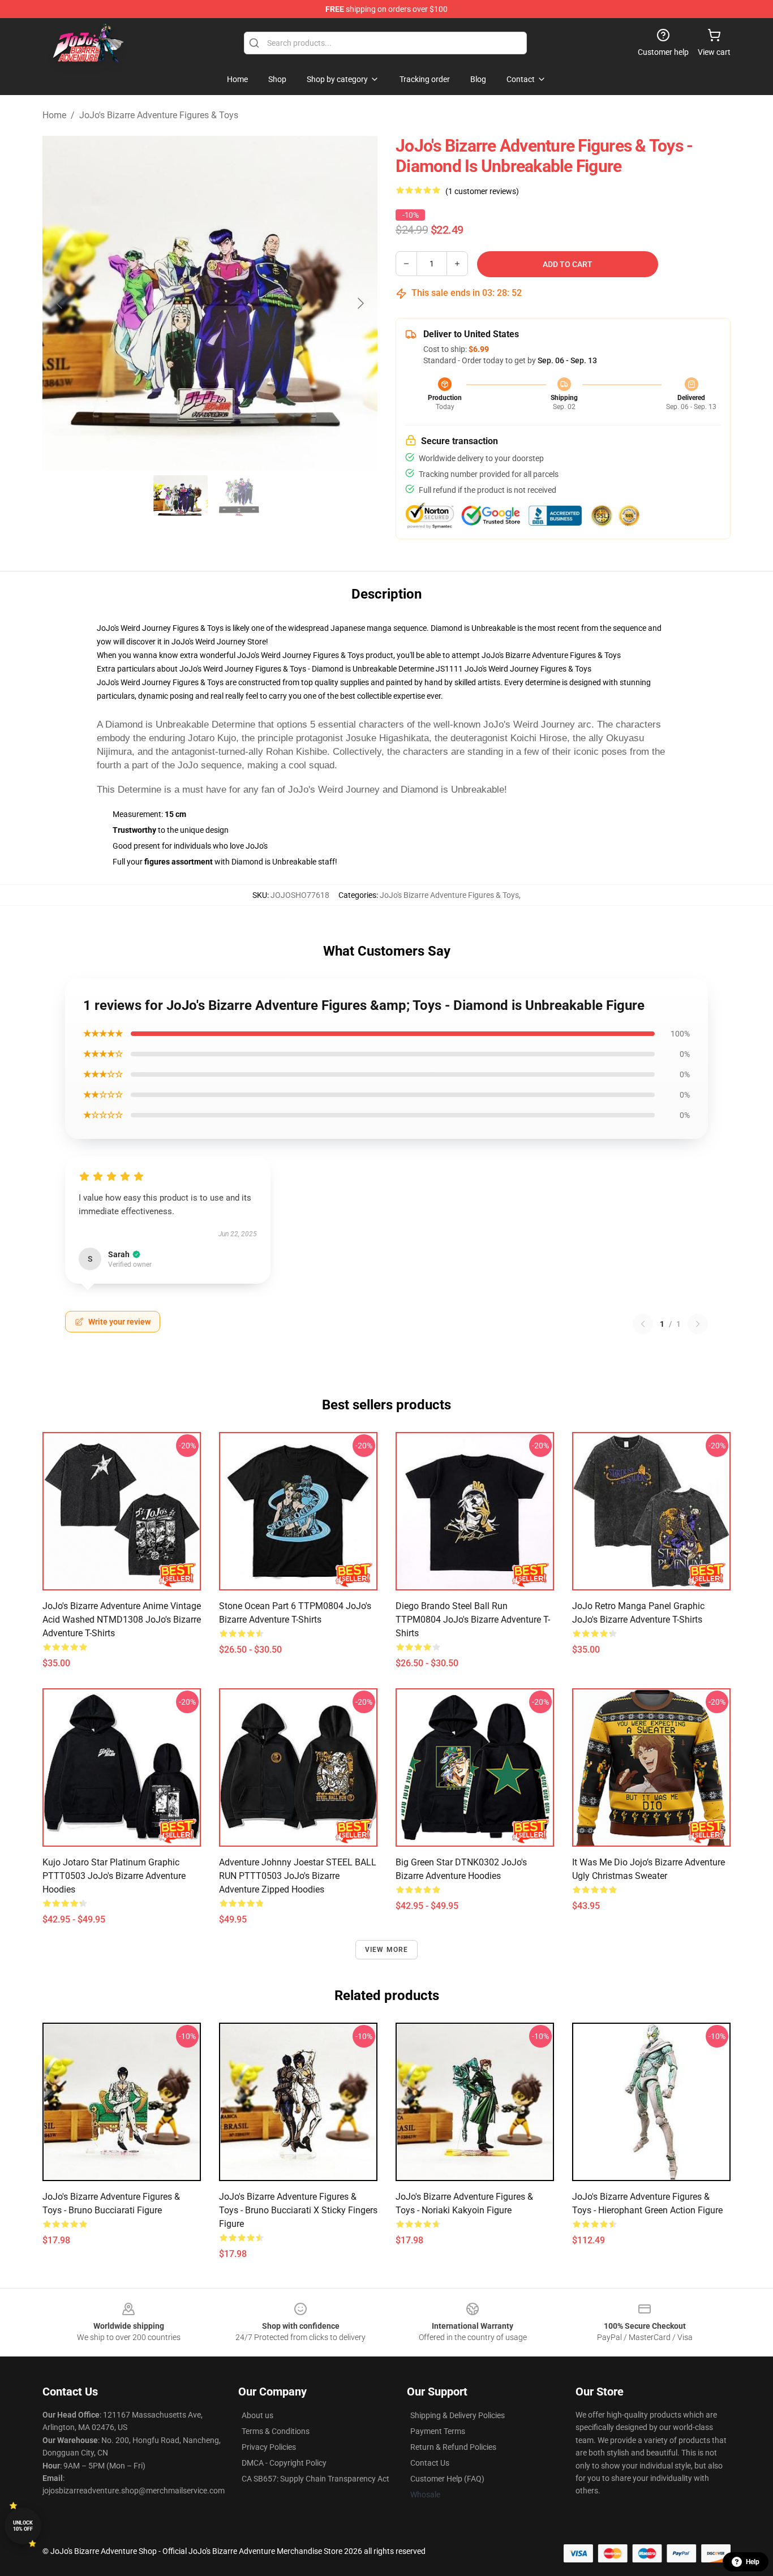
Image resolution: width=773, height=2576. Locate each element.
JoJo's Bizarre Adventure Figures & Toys (159, 115)
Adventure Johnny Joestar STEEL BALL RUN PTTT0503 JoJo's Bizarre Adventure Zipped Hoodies (298, 1876)
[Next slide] (360, 303)
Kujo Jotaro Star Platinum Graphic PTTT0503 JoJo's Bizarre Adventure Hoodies (114, 1876)
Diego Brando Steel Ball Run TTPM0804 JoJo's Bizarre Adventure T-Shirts (473, 1620)
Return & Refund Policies (453, 2447)
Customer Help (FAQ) (447, 2479)
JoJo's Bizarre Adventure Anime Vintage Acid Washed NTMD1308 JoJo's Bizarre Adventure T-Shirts (122, 1620)
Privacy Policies (269, 2447)
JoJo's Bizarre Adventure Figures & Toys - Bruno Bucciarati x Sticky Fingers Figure (298, 2210)
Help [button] (753, 2562)
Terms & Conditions (276, 2431)
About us (257, 2415)
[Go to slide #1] (181, 496)
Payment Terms (438, 2431)
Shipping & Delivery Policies (458, 2415)
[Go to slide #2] (239, 496)
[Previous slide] (60, 303)
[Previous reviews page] (643, 1324)
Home (54, 115)
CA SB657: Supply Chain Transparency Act (315, 2479)
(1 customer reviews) (482, 191)
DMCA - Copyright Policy (284, 2463)
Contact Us (430, 2463)
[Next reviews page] (698, 1324)
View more (387, 1950)
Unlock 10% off (23, 2526)
